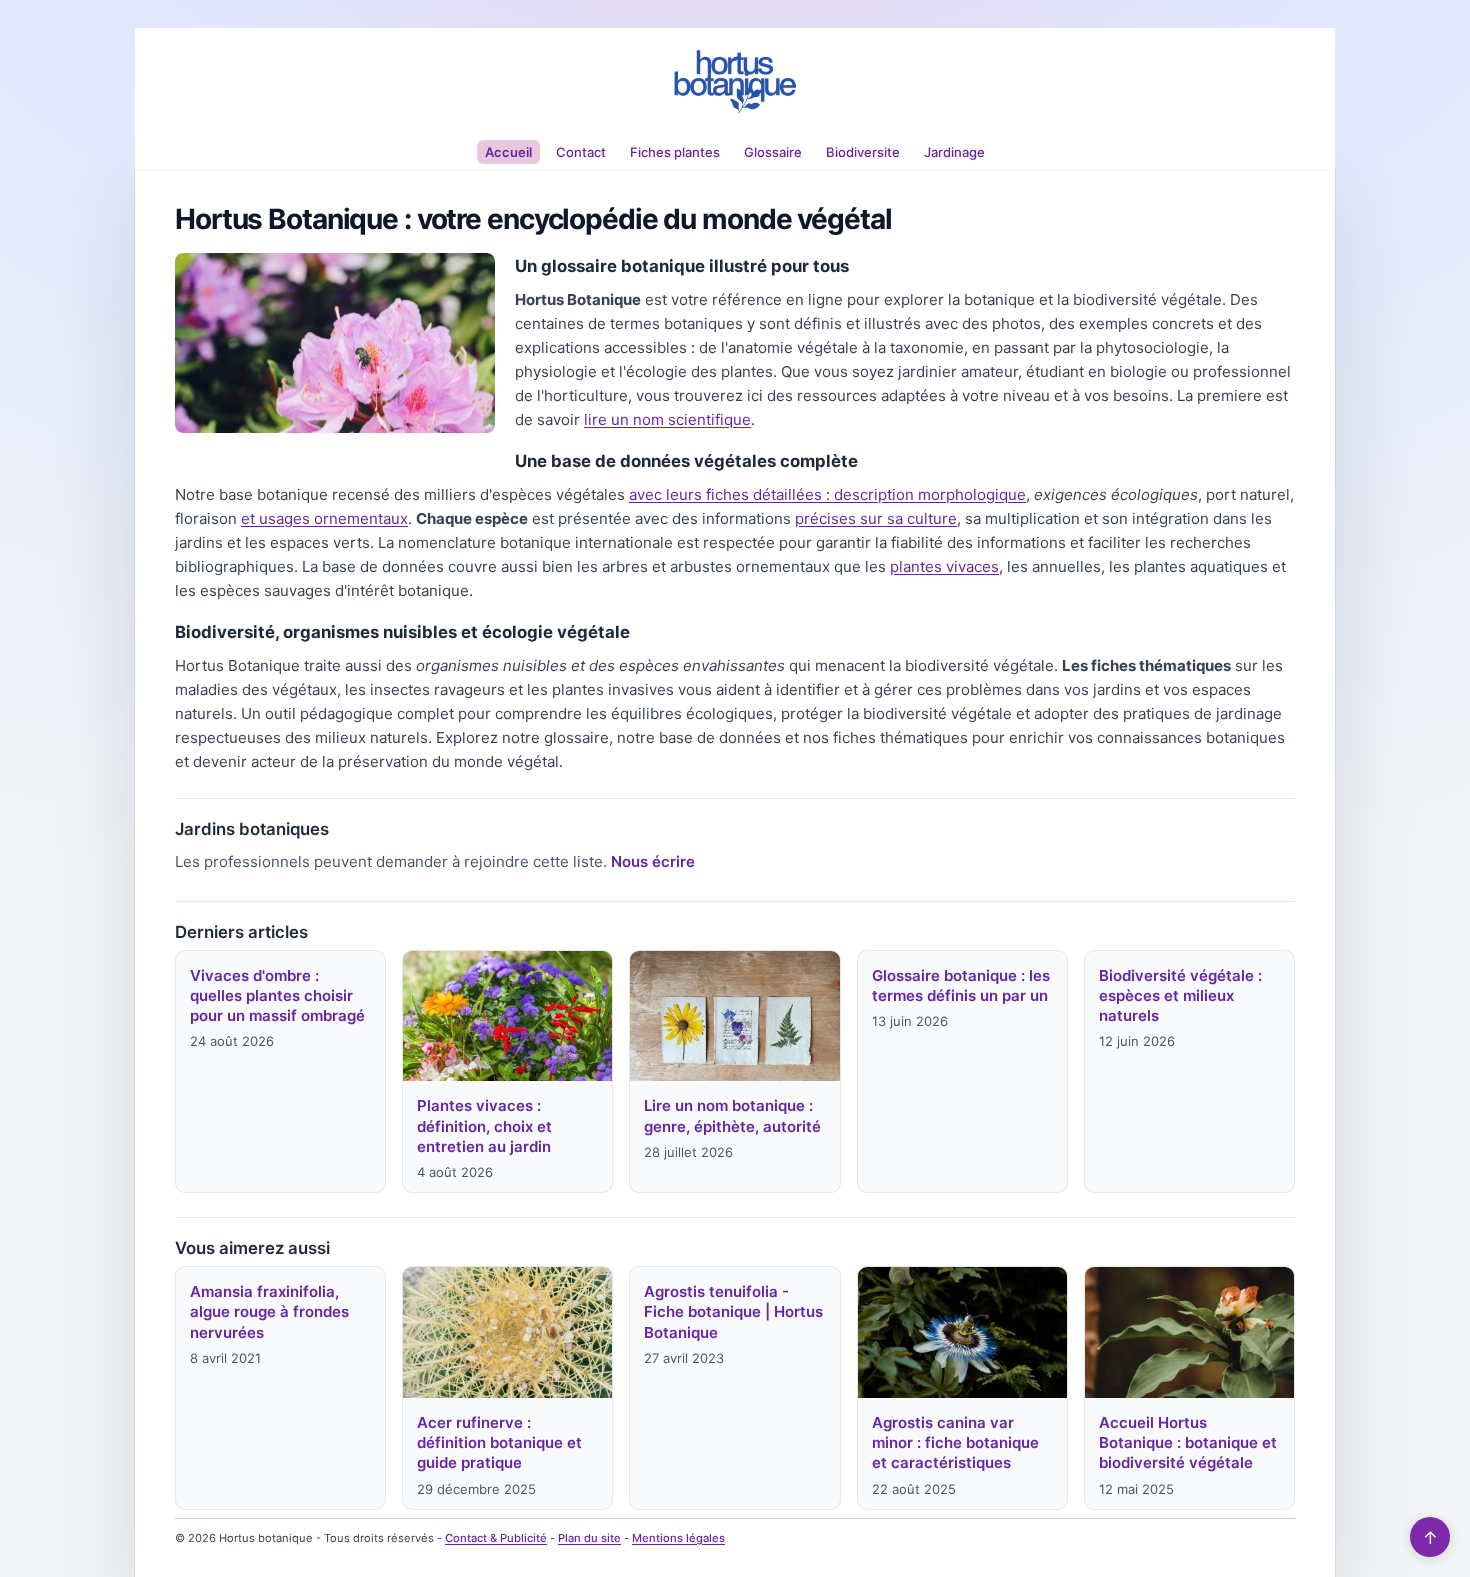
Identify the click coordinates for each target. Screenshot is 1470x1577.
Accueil (508, 152)
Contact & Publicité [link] (496, 1538)
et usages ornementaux (324, 518)
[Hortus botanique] (735, 82)
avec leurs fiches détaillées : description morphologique (827, 494)
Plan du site (589, 1538)
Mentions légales (678, 1538)
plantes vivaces (944, 566)
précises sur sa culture (876, 518)
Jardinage (954, 152)
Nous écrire (653, 861)
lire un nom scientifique (667, 419)
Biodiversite (863, 152)
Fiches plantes (675, 152)
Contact (581, 152)
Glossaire (773, 152)
